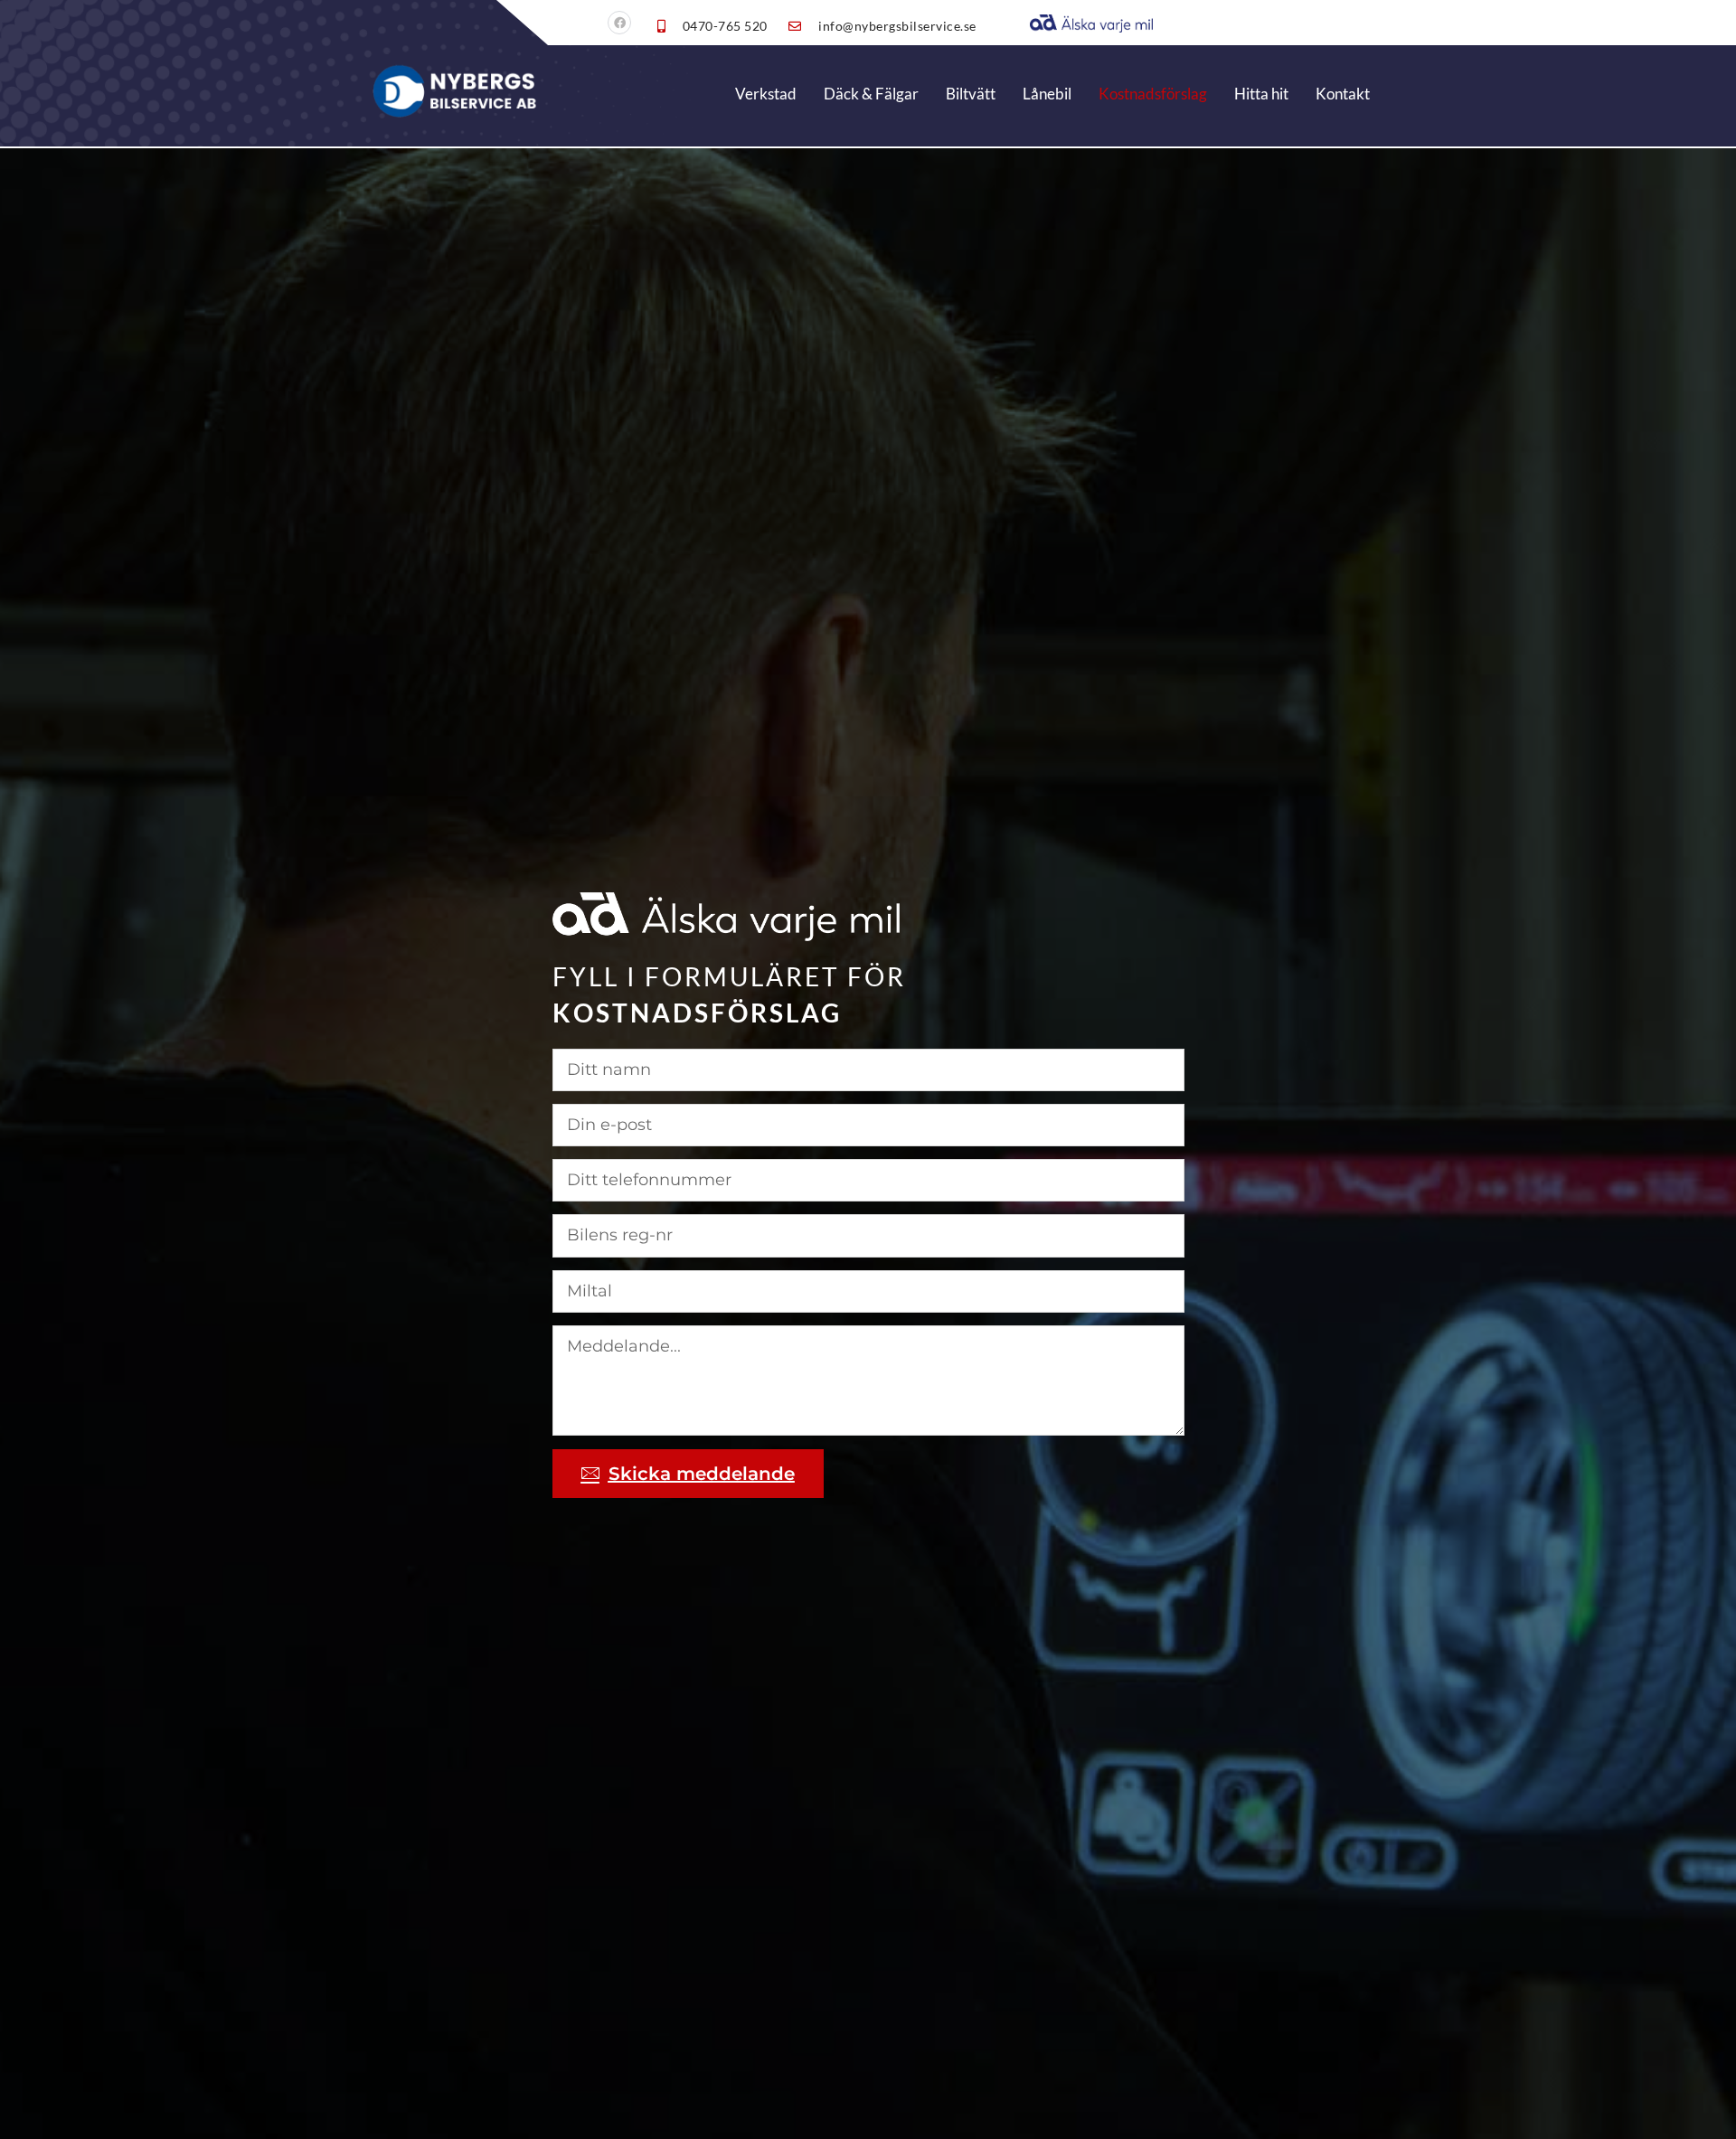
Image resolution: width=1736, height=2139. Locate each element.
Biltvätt (971, 94)
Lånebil (1047, 94)
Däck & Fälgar (871, 94)
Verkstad (766, 94)
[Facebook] (619, 23)
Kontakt (1343, 94)
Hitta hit (1261, 94)
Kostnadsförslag (1153, 94)
